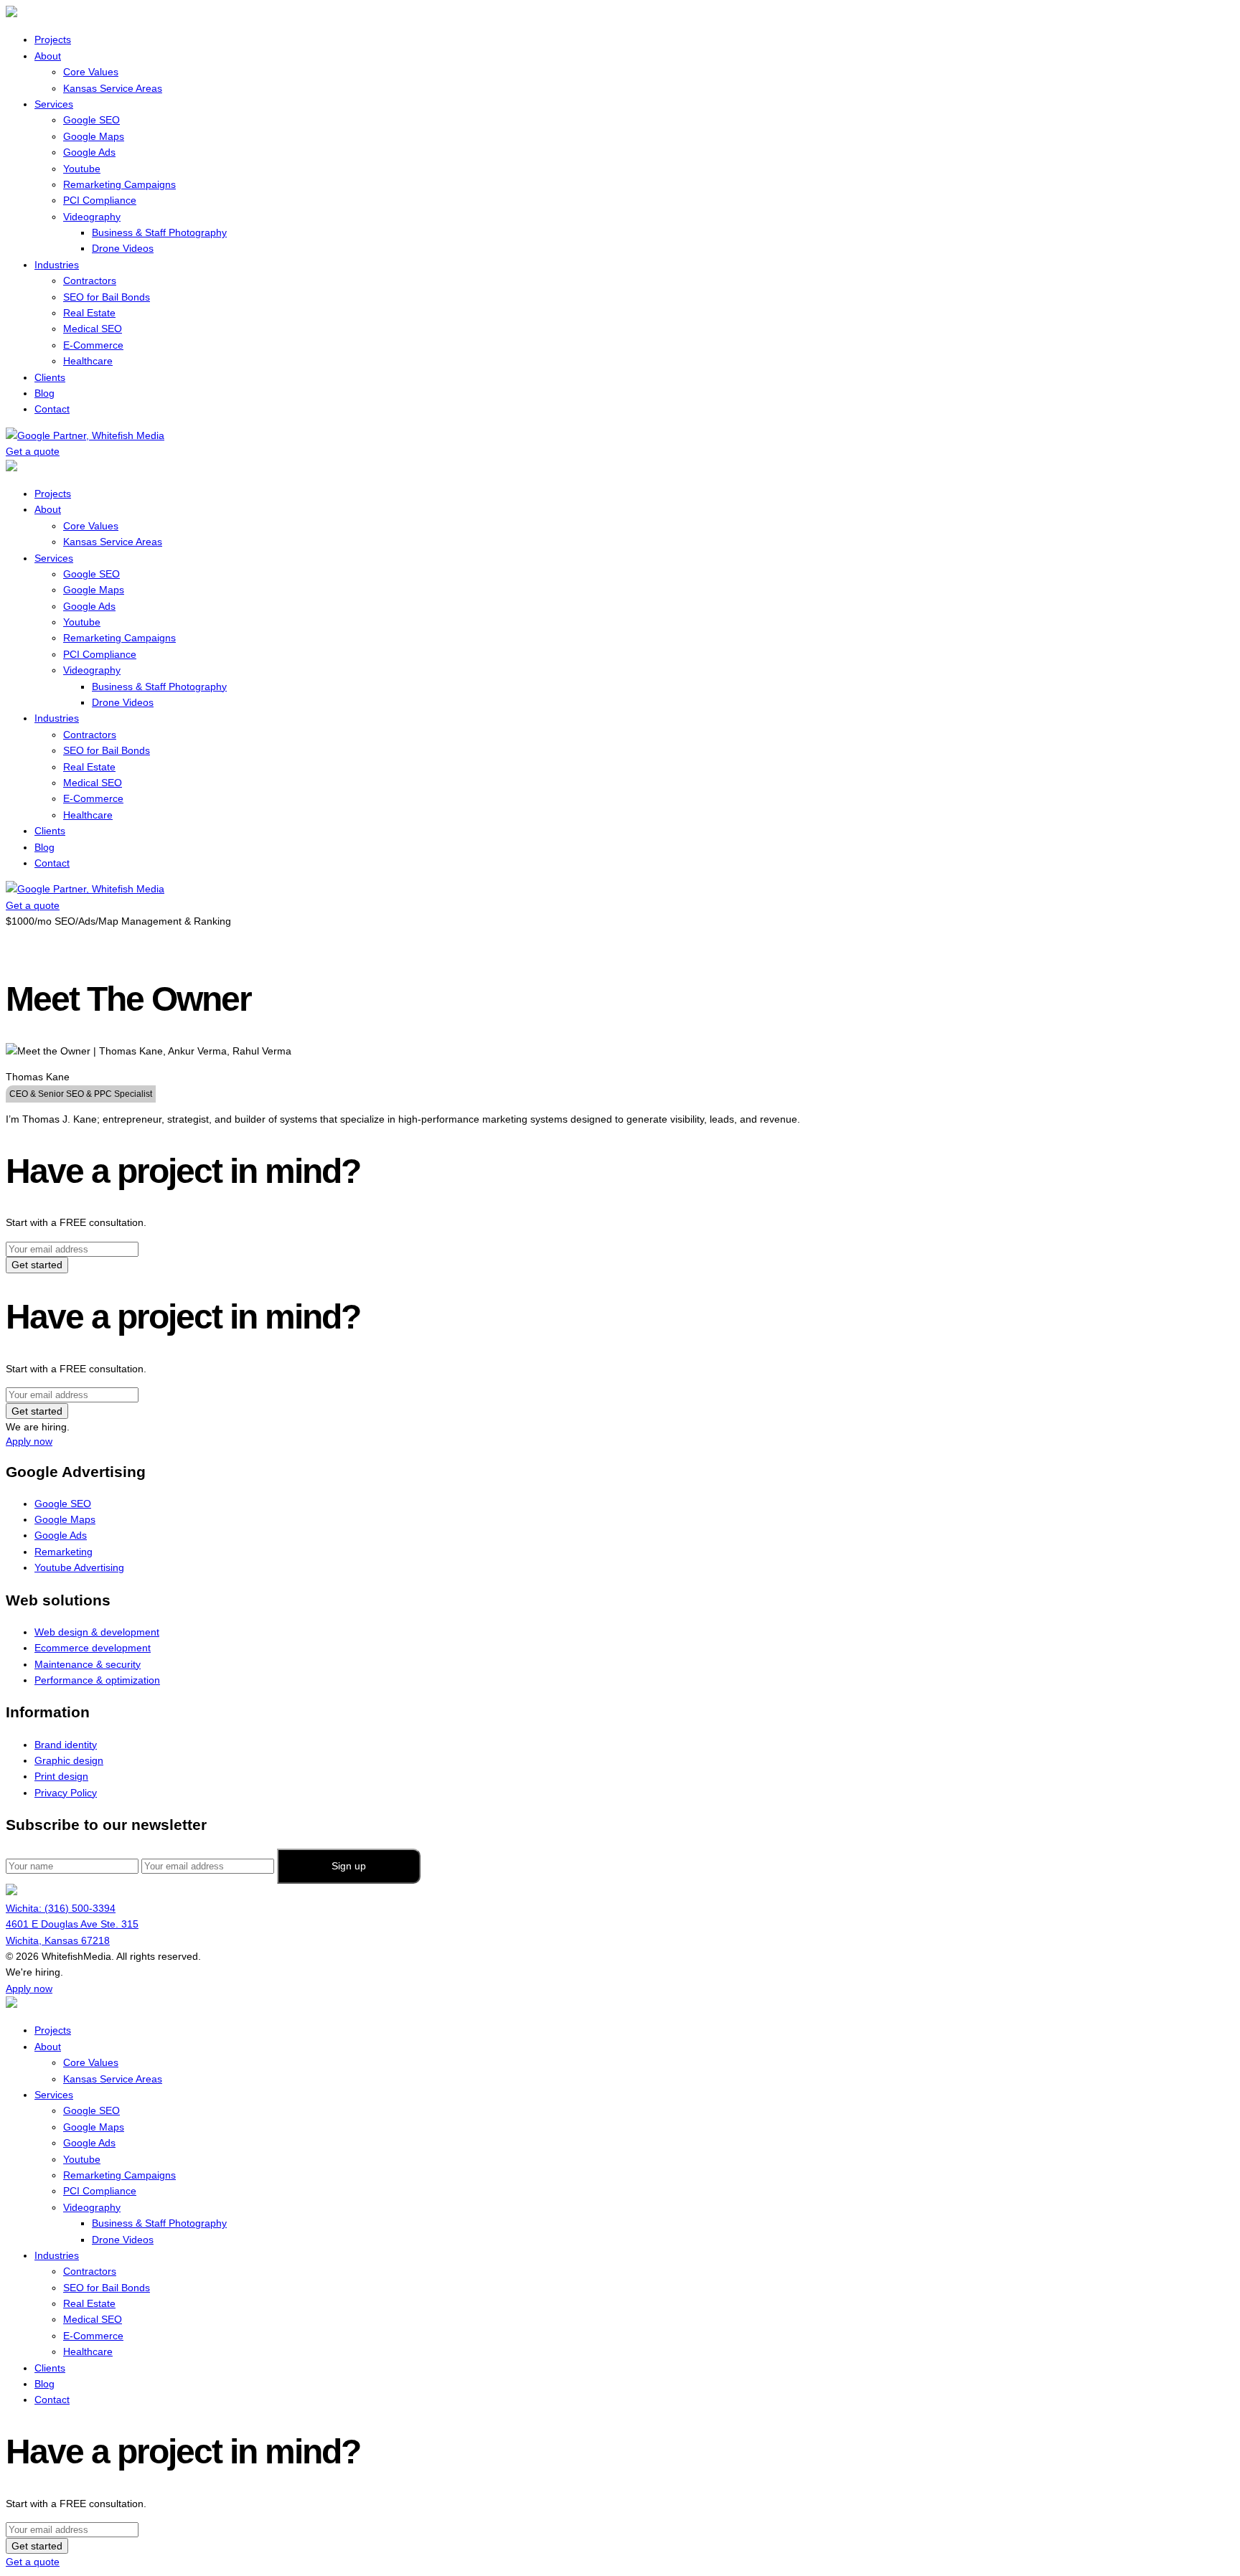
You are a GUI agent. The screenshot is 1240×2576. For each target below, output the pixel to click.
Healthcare (88, 361)
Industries (57, 265)
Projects (53, 39)
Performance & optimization (97, 1680)
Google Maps (94, 136)
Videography (92, 217)
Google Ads (89, 152)
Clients (50, 377)
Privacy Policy (66, 1793)
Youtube (82, 169)
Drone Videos (123, 248)
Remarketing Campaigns (119, 184)
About (48, 56)
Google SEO (91, 120)
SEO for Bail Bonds (107, 297)
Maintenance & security (88, 1664)
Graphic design (69, 1760)
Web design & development (97, 1632)
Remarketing (64, 1552)
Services (54, 104)
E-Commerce (93, 345)
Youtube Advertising (79, 1567)
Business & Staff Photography (159, 232)
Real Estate (89, 313)
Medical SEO (93, 329)
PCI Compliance (100, 200)
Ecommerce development (93, 1648)
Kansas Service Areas (113, 88)
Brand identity (66, 1745)
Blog (44, 393)
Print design (61, 1776)
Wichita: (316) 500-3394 (61, 1908)
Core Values (91, 72)
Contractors (90, 280)
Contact (52, 409)
